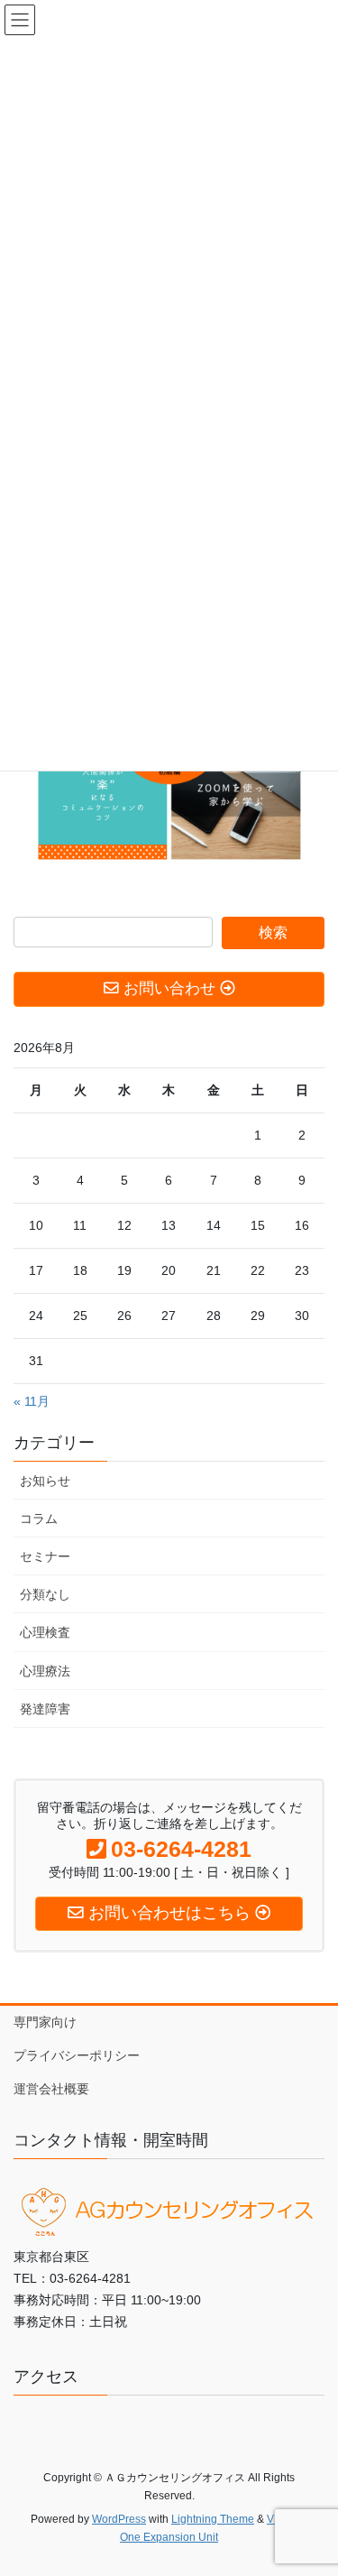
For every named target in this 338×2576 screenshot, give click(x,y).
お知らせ (45, 1481)
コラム (39, 1519)
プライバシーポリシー (77, 2055)
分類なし (45, 1594)
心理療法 (45, 1671)
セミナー (45, 1556)
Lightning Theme (213, 2519)
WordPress (119, 2519)
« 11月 (32, 1401)
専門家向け (45, 2022)
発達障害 (45, 1709)
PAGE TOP (312, 2482)
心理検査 (45, 1632)
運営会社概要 (51, 2089)
